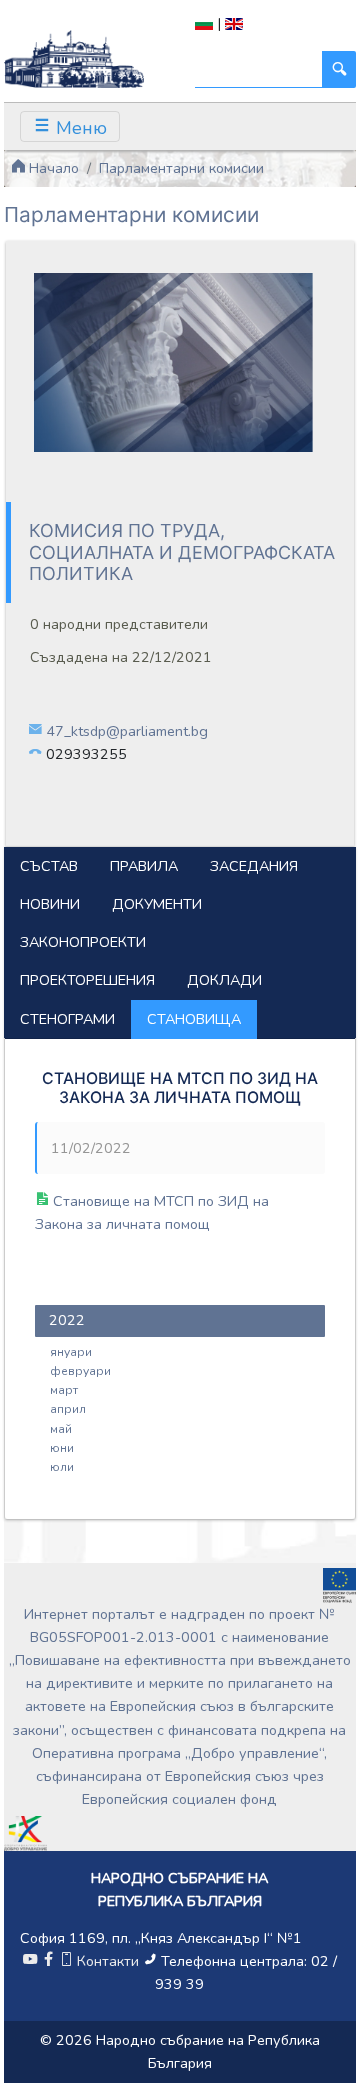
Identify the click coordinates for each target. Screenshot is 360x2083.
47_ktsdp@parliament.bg (127, 731)
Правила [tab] (144, 866)
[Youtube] (30, 1961)
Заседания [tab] (254, 866)
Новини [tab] (50, 904)
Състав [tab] (49, 866)
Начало (52, 168)
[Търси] (339, 69)
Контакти (108, 1961)
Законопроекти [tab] (83, 942)
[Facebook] (48, 1961)
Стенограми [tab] (67, 1019)
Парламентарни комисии (181, 168)
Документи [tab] (157, 904)
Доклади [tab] (224, 980)
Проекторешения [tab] (87, 980)
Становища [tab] (194, 1019)
